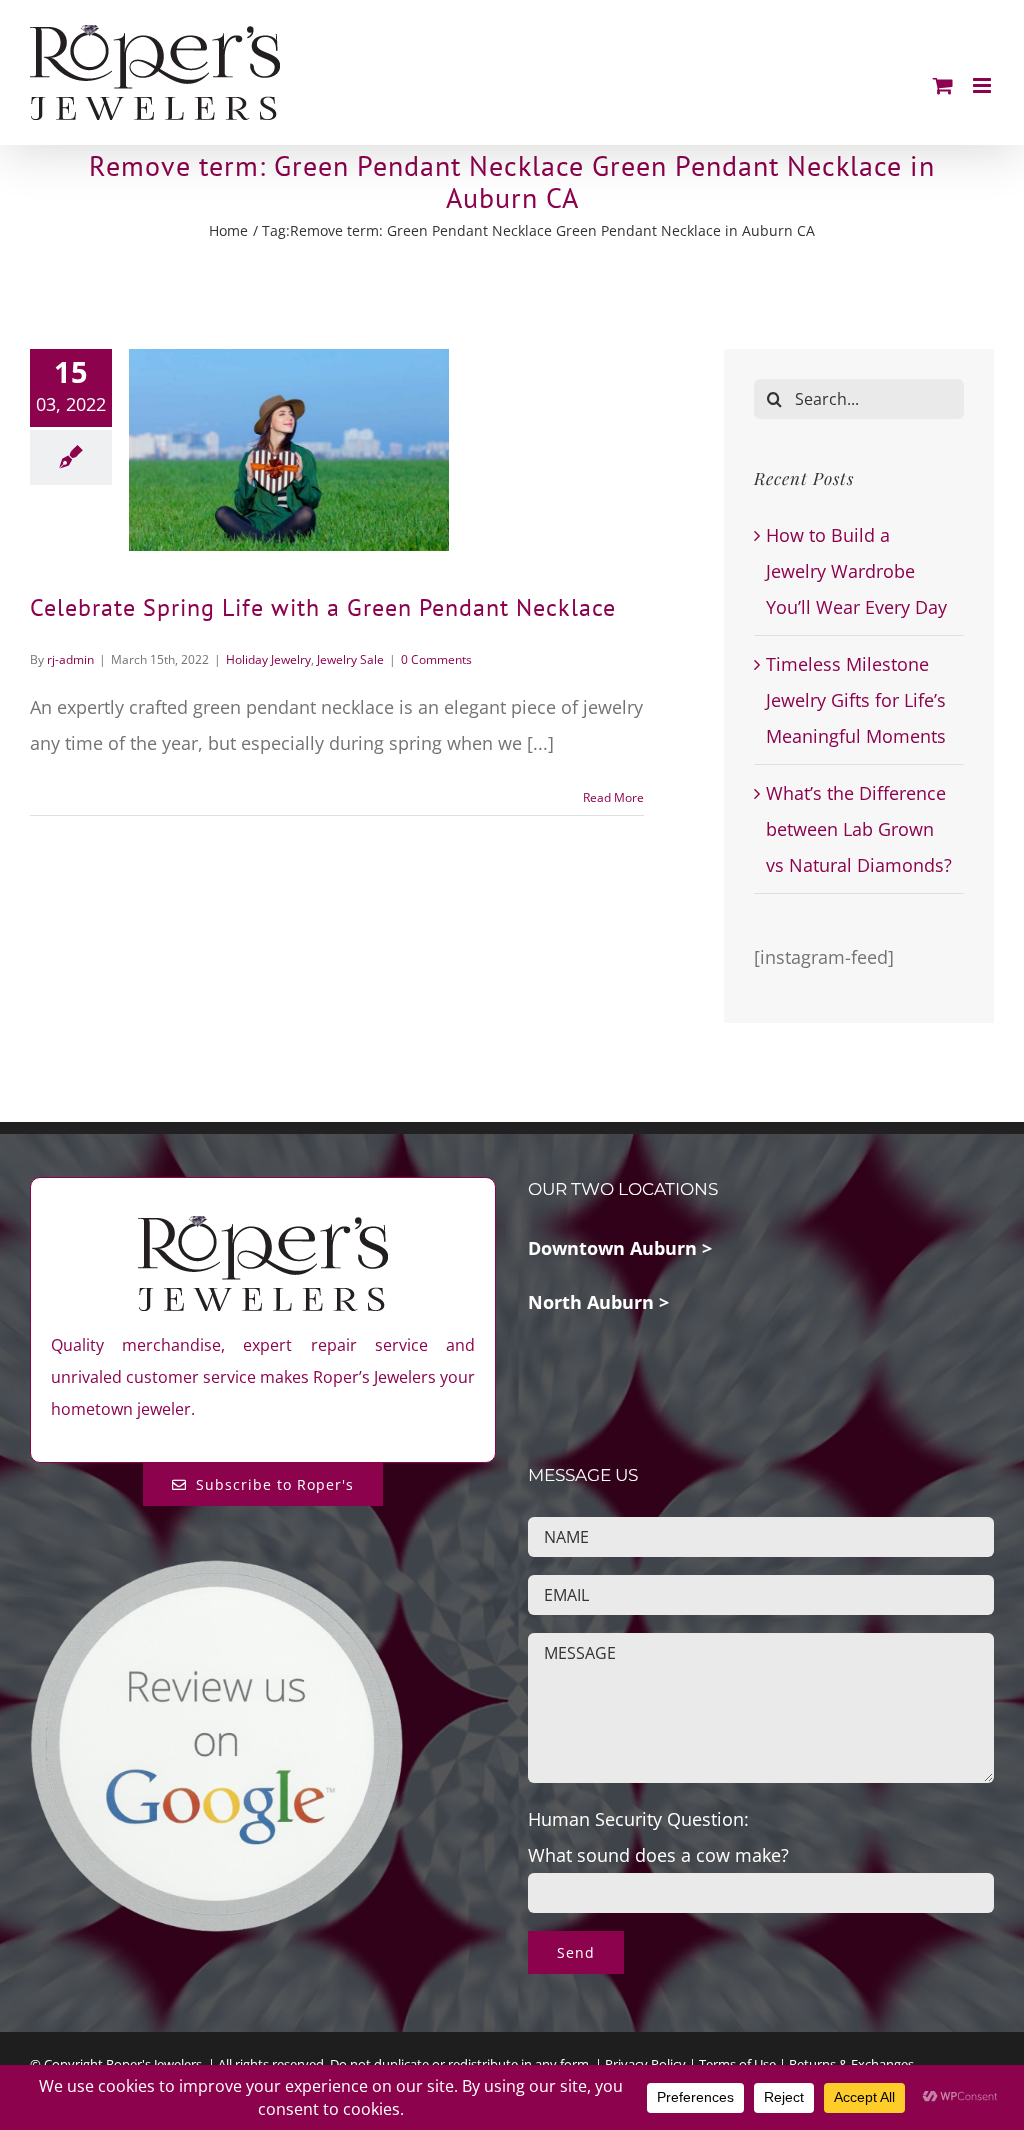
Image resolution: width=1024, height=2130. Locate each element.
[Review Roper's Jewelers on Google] (216, 1574)
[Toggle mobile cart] (943, 85)
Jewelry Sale (350, 659)
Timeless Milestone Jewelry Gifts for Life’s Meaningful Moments (856, 700)
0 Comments (436, 659)
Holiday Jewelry (268, 659)
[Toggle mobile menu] (983, 85)
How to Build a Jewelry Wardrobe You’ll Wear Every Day (856, 571)
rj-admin (70, 659)
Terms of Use (737, 2064)
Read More (613, 797)
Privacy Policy (645, 2064)
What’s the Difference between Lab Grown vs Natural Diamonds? (859, 829)
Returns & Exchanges (851, 2064)
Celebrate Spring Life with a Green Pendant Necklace (323, 607)
